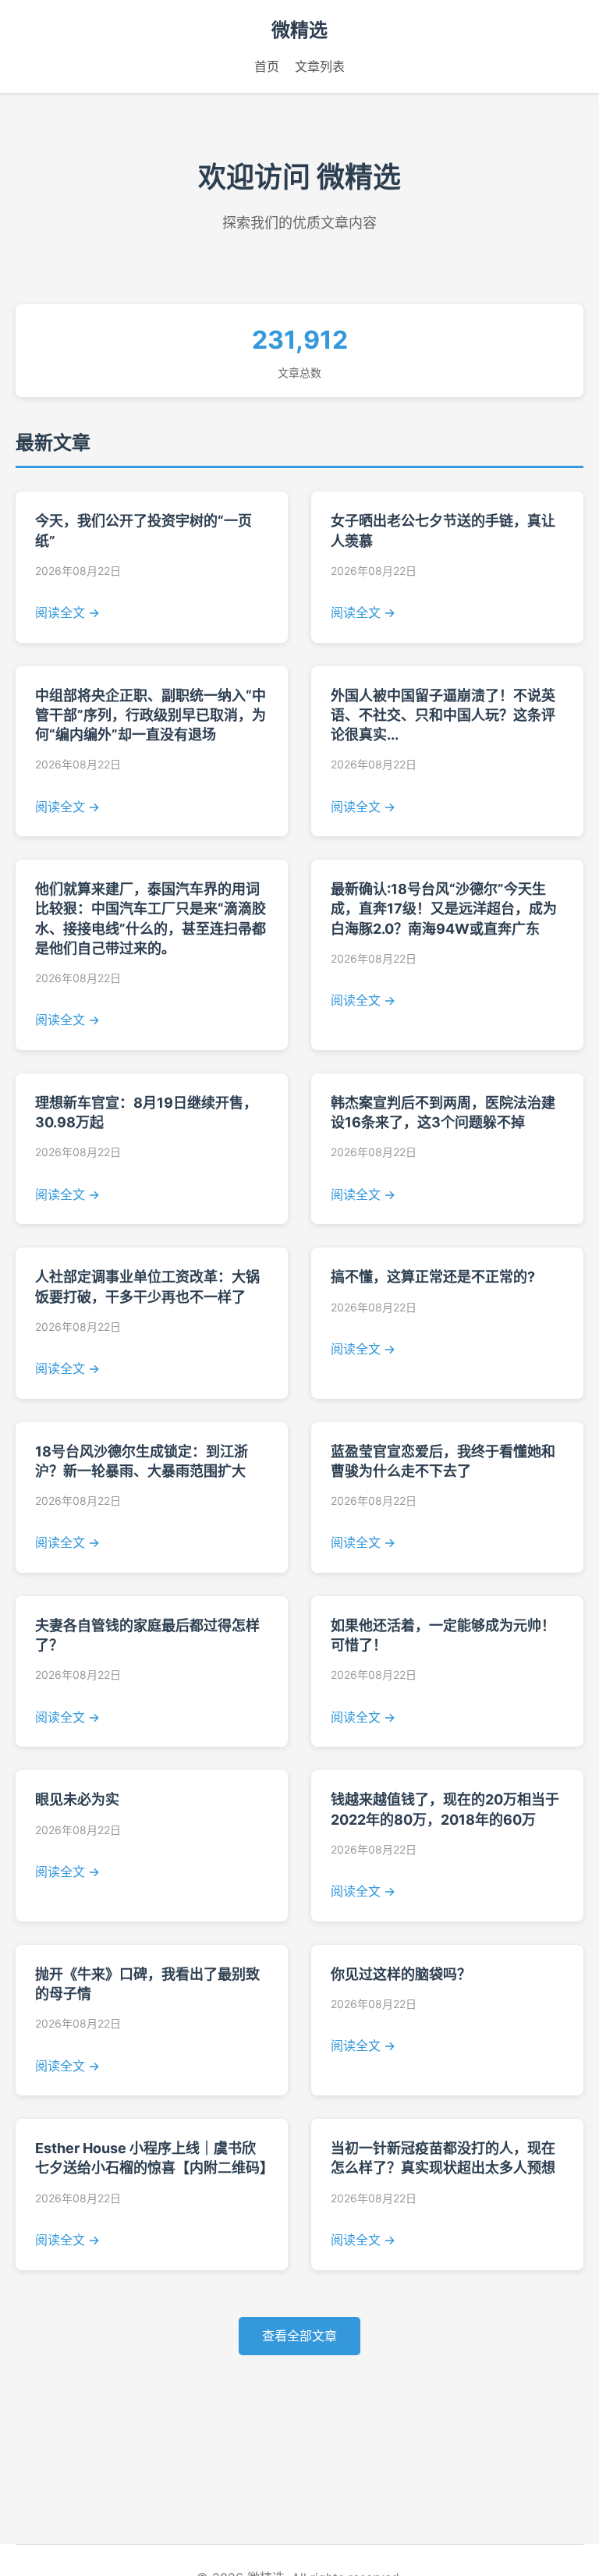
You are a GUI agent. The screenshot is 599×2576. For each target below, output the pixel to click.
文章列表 (320, 66)
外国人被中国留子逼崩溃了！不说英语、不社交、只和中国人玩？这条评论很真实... (443, 715)
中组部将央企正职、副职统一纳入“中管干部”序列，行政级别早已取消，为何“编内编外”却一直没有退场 (151, 715)
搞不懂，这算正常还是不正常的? (433, 1277)
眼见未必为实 (77, 1799)
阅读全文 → (67, 612)
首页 (267, 66)
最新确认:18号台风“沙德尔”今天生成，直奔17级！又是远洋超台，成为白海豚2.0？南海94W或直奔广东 (444, 908)
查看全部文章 (299, 2336)
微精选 (299, 30)
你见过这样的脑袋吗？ (401, 1974)
